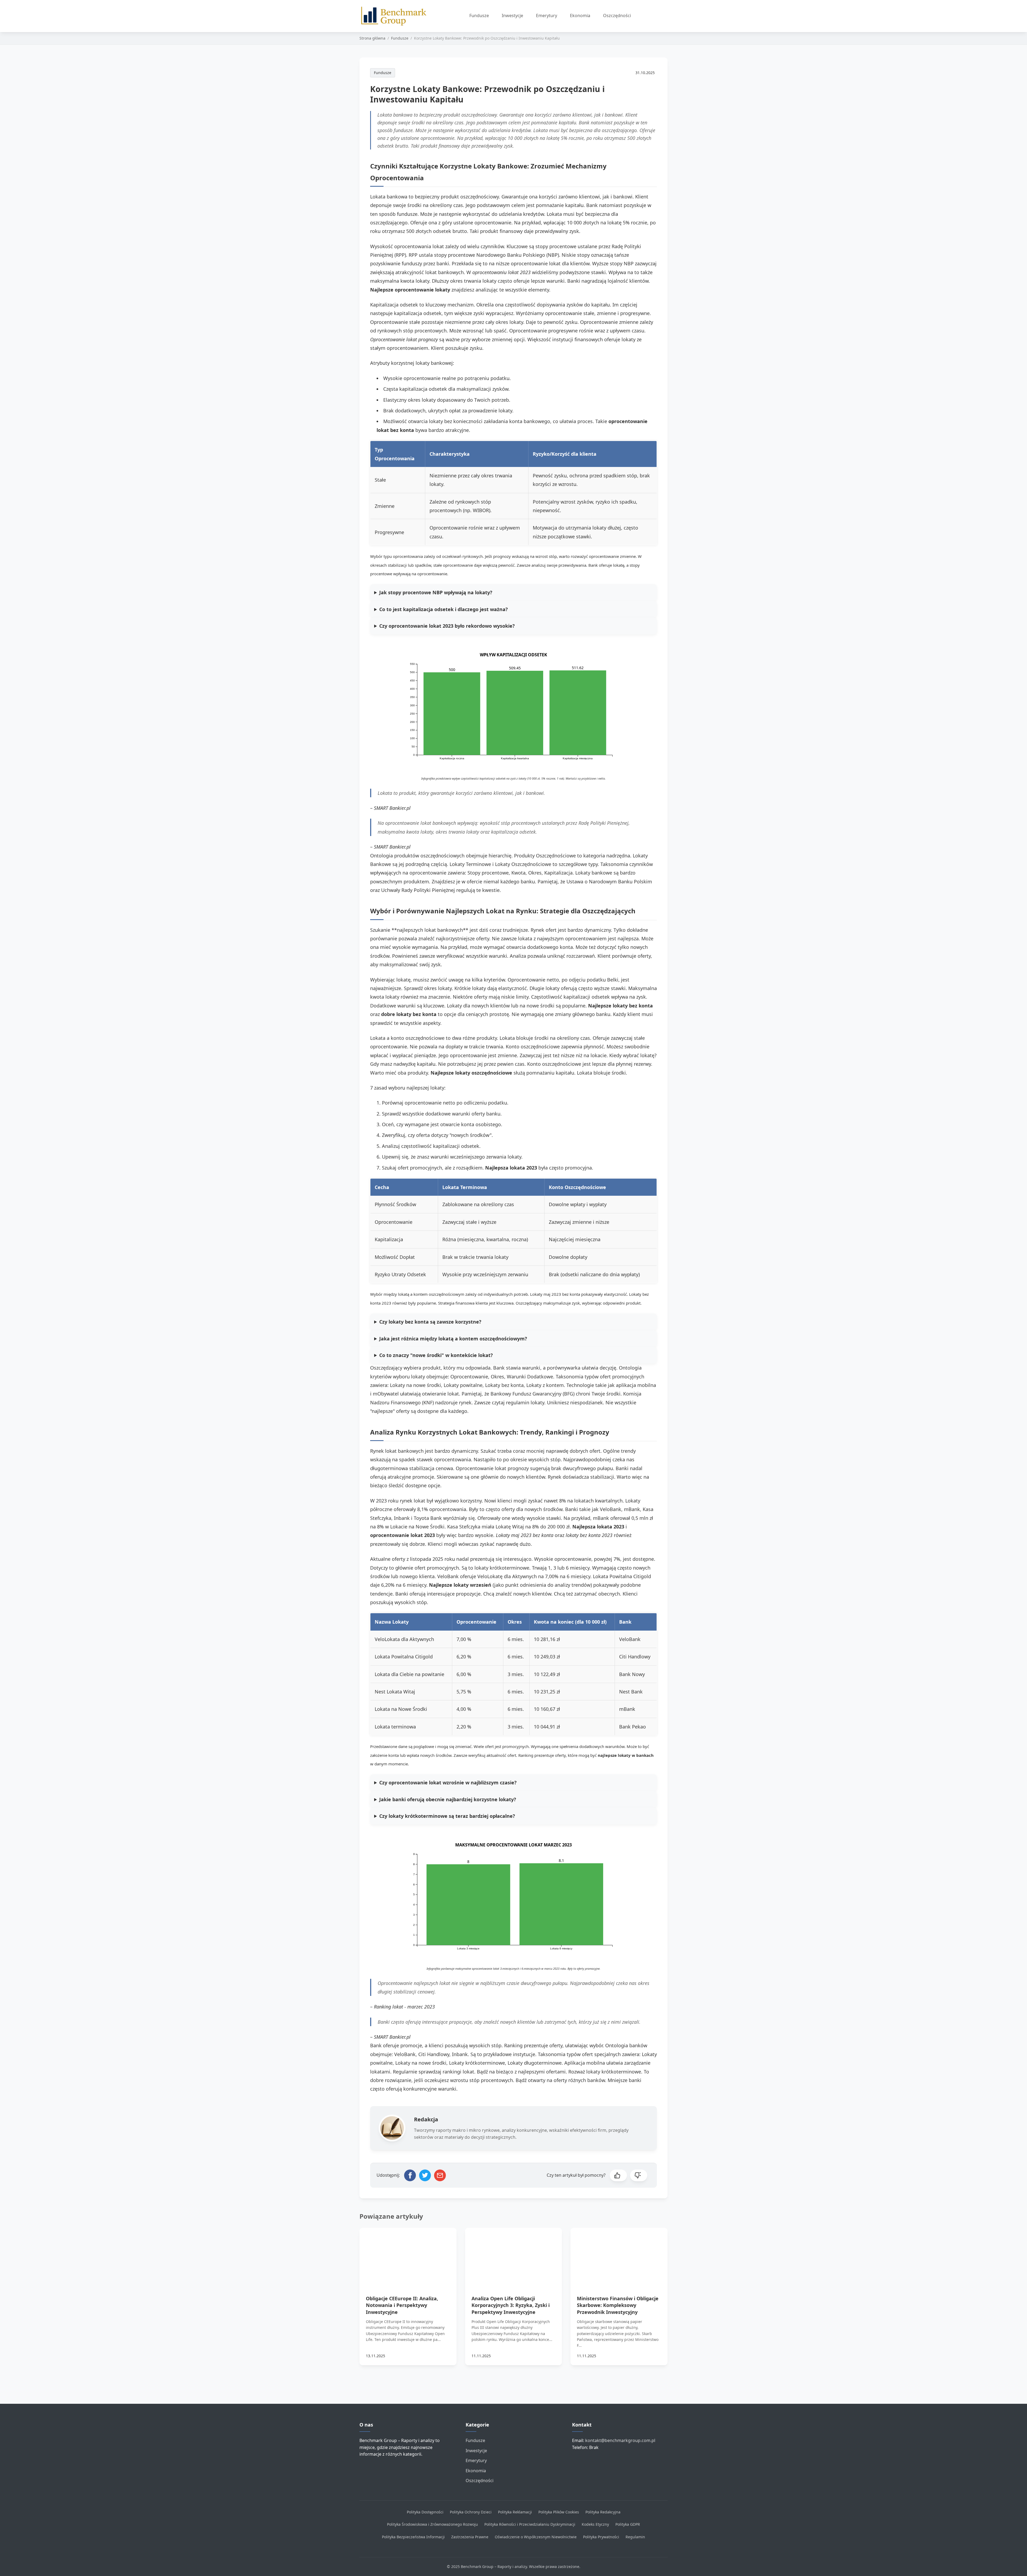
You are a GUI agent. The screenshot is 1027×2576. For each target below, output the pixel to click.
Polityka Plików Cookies (559, 2512)
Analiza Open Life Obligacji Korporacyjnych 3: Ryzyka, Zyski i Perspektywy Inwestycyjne (511, 2305)
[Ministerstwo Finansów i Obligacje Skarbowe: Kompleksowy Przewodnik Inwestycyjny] (619, 2255)
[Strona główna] (396, 16)
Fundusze (479, 16)
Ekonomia (580, 16)
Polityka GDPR (628, 2524)
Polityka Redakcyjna (603, 2512)
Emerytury (547, 16)
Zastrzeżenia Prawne (470, 2537)
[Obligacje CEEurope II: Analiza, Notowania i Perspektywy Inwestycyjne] (408, 2255)
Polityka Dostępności (425, 2512)
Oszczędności (617, 16)
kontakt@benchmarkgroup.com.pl (620, 2440)
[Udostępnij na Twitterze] (425, 2175)
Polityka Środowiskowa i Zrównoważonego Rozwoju (432, 2524)
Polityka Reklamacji (515, 2512)
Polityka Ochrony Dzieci (471, 2512)
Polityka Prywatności (601, 2537)
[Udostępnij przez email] (440, 2175)
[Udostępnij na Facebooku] (410, 2175)
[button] (618, 2175)
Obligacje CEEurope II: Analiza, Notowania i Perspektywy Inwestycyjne (402, 2305)
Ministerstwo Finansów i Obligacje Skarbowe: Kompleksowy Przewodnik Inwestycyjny (618, 2305)
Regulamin (635, 2537)
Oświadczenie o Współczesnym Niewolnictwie (536, 2537)
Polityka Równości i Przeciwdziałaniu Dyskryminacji (530, 2524)
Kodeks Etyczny (595, 2524)
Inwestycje (512, 16)
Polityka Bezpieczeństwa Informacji (413, 2537)
